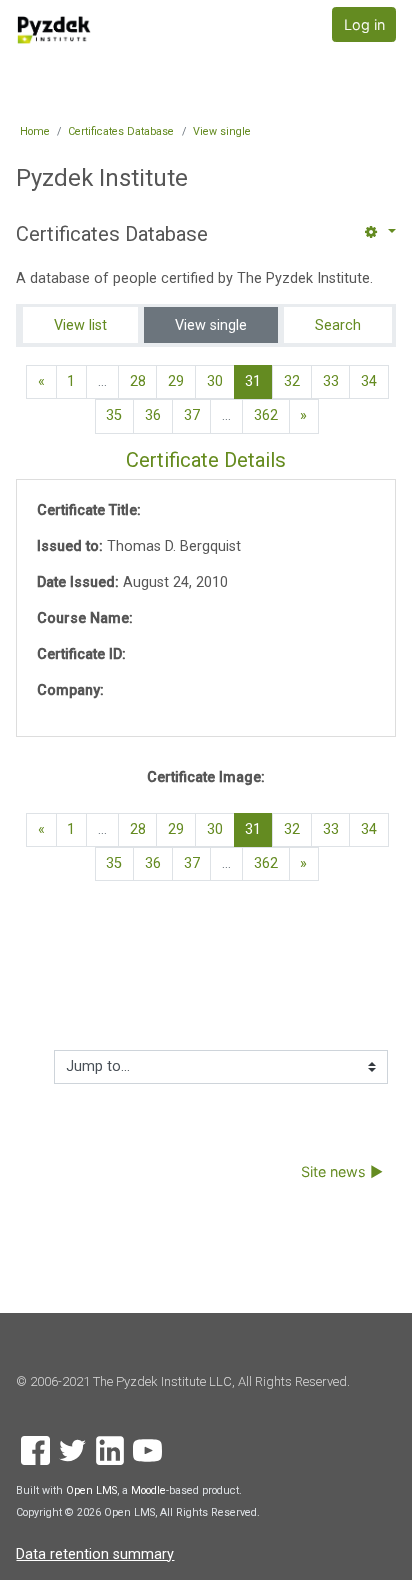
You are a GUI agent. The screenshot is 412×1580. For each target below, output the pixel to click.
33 (331, 381)
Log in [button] (364, 24)
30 (215, 381)
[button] (378, 232)
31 (259, 381)
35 (114, 415)
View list (80, 325)
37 (192, 415)
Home (35, 131)
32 (292, 381)
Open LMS (91, 1490)
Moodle (148, 1490)
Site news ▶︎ (342, 1171)
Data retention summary (95, 1554)
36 (153, 415)
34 (369, 381)
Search (338, 325)
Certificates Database (121, 131)
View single (222, 131)
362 (266, 415)
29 (176, 381)
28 (138, 381)
